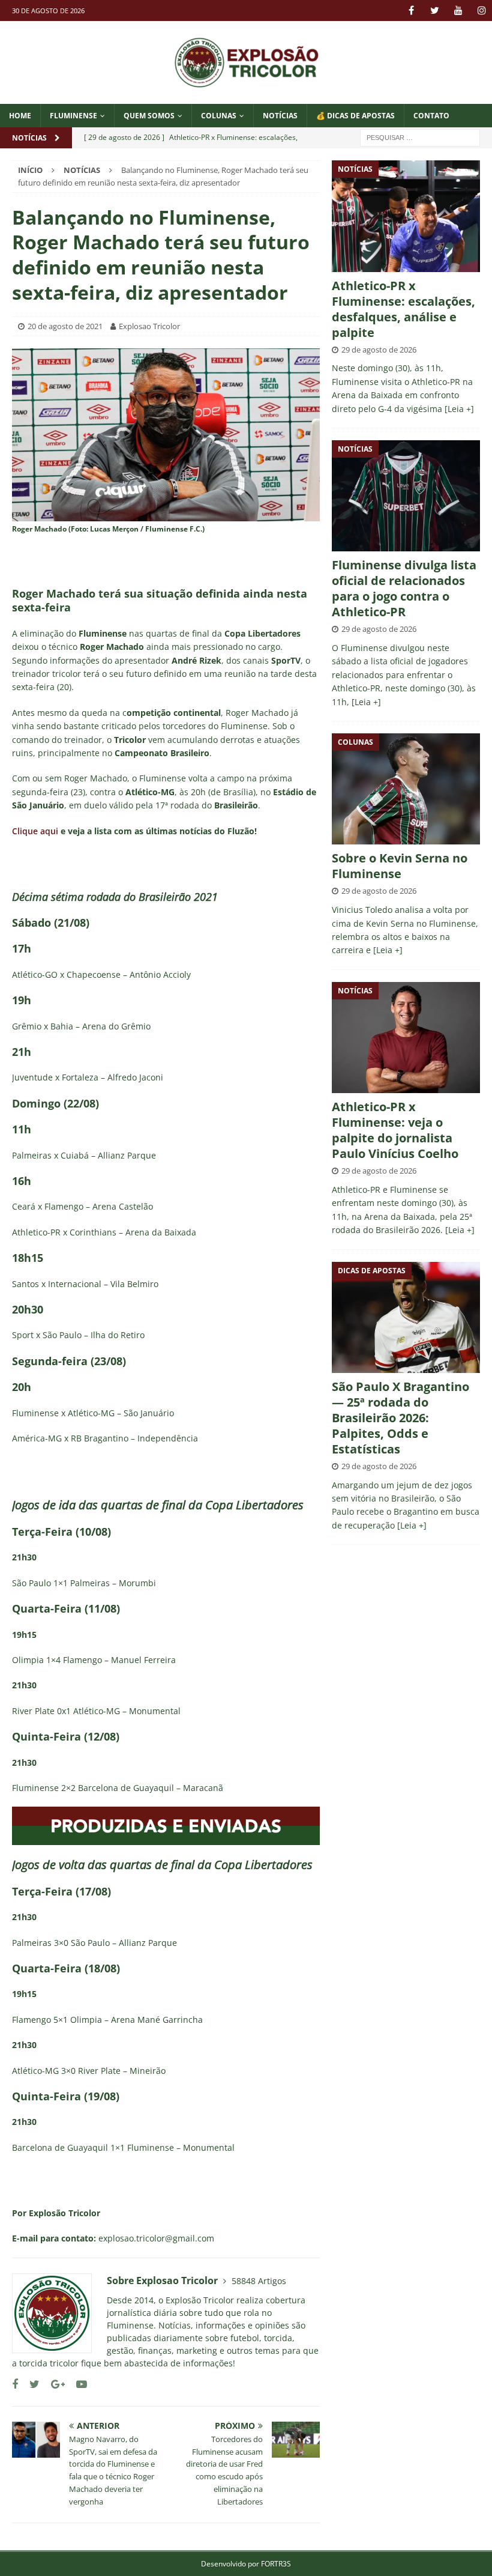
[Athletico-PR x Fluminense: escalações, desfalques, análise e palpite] (406, 216)
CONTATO (431, 116)
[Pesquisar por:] (420, 137)
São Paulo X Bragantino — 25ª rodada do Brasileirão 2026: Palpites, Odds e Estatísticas (400, 1418)
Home (20, 116)
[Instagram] (481, 11)
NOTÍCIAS (280, 116)
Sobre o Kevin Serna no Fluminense (400, 866)
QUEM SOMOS (149, 116)
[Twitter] (435, 11)
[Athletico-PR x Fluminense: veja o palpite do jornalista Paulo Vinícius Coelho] (406, 1038)
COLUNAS (219, 116)
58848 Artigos (259, 2281)
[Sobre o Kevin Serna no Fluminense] (406, 789)
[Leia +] (459, 409)
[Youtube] (458, 11)
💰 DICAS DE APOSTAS (355, 116)
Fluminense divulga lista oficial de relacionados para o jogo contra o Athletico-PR (404, 588)
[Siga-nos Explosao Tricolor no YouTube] (77, 2384)
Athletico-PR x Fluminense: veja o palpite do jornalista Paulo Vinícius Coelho (395, 1130)
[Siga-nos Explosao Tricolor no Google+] (53, 2384)
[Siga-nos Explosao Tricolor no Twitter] (30, 2384)
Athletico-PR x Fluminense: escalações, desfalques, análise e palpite (403, 309)
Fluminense (73, 116)
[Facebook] (411, 11)
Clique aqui (35, 831)
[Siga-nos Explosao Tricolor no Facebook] (15, 2384)
